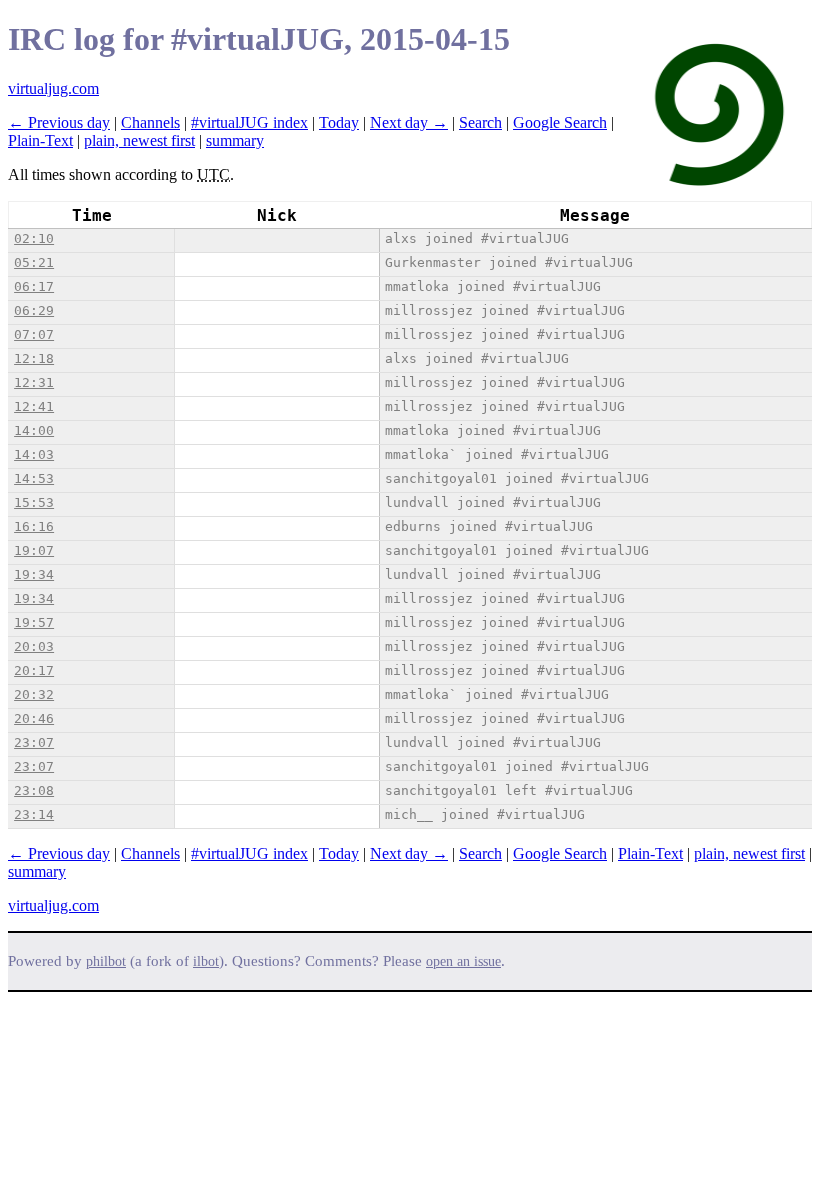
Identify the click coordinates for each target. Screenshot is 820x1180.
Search (480, 122)
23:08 (34, 790)
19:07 (34, 550)
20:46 (34, 718)
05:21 (34, 262)
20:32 (34, 694)
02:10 (34, 238)
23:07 (34, 742)
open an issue (463, 961)
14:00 (34, 430)
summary (235, 140)
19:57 (34, 622)
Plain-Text (40, 140)
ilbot (206, 961)
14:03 (34, 454)
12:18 (34, 358)
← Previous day (59, 122)
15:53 (34, 502)
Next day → (409, 122)
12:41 (34, 406)
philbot (106, 961)
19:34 (34, 574)
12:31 (34, 382)
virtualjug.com (53, 88)
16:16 (34, 526)
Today (339, 122)
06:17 (34, 286)
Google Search (560, 122)
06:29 (34, 310)
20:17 (34, 670)
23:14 (34, 814)
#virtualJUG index (249, 122)
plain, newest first (139, 140)
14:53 (34, 478)
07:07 (34, 334)
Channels (150, 122)
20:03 (34, 646)
